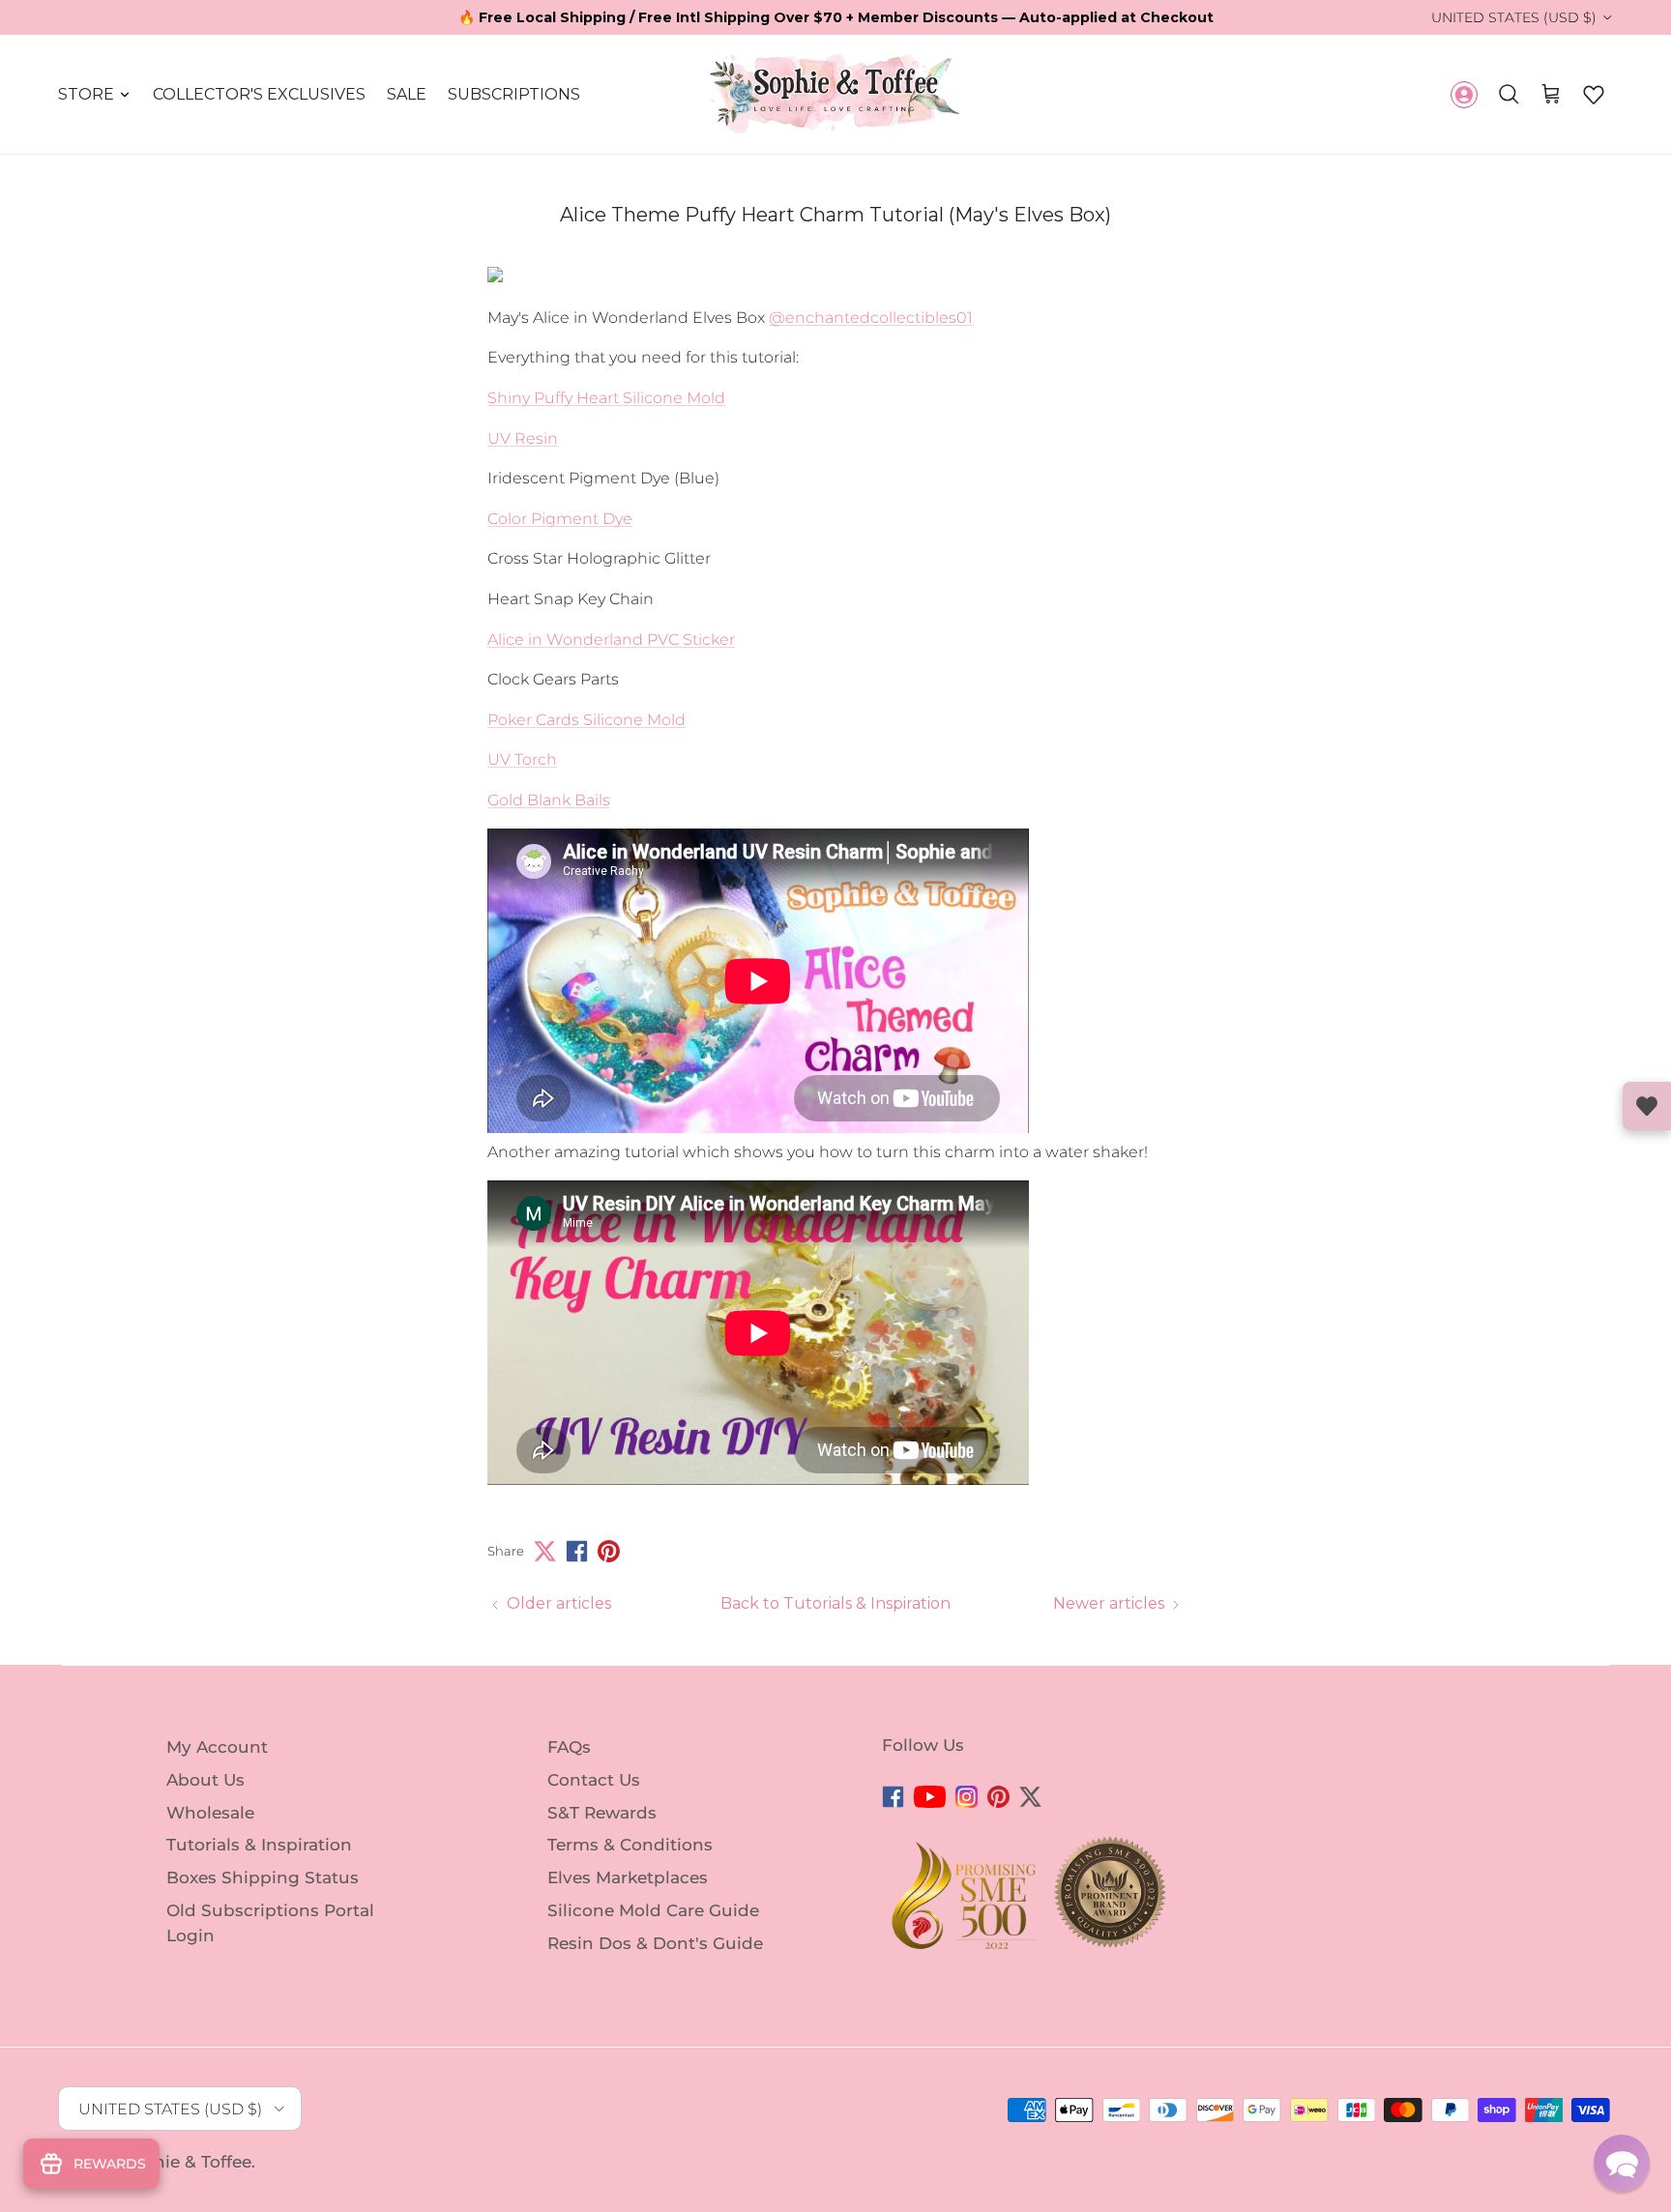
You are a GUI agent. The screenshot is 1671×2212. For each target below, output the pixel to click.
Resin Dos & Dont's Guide (655, 1943)
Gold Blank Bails (549, 800)
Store (86, 94)
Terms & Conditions (630, 1845)
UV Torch (522, 759)
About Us (205, 1780)
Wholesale (210, 1812)
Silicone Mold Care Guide (653, 1910)
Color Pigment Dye (560, 519)
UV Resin (523, 438)
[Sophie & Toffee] (835, 94)
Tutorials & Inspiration (259, 1845)
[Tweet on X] (545, 1551)
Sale (407, 94)
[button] (1594, 95)
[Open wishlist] (1647, 1106)
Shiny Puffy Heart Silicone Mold (606, 398)
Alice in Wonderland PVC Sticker (611, 640)
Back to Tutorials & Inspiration (835, 1603)
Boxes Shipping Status (263, 1877)
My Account (217, 1747)
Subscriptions (514, 94)
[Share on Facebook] (577, 1551)
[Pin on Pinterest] (609, 1551)
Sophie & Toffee (186, 2162)
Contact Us (594, 1780)
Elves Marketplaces (628, 1877)
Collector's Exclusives (259, 94)
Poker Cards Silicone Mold (586, 720)
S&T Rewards (602, 1812)
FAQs (569, 1747)
